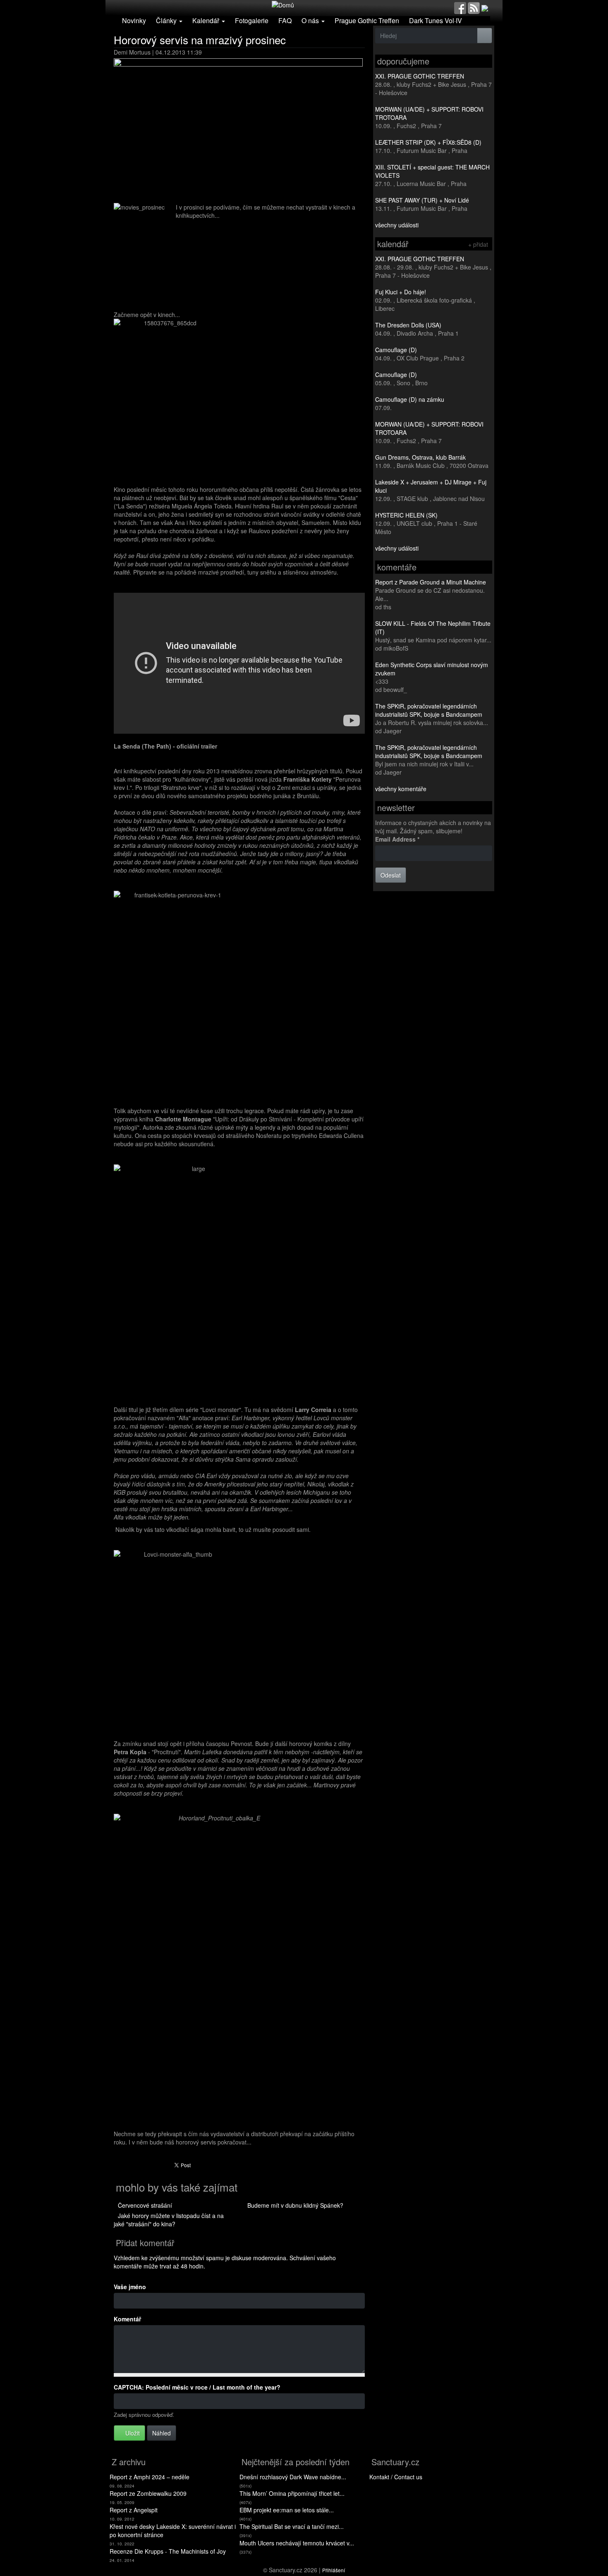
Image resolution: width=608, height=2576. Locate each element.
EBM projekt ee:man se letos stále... (287, 2510)
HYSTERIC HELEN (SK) (406, 515)
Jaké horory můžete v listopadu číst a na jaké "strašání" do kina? (169, 2220)
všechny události (397, 225)
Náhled (162, 2433)
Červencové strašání (145, 2205)
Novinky (134, 20)
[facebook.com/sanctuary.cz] (460, 7)
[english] (485, 7)
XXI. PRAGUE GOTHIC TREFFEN (420, 76)
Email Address (397, 839)
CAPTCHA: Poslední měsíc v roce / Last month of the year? (197, 2387)
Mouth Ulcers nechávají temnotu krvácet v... (297, 2543)
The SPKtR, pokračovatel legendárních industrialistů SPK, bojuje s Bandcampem (429, 710)
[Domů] (283, 4)
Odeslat (391, 875)
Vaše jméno (130, 2287)
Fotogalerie (252, 20)
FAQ (285, 20)
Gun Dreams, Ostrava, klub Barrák (420, 457)
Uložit (132, 2433)
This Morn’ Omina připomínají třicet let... (292, 2493)
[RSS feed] (474, 7)
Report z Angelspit (134, 2510)
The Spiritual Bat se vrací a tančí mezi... (292, 2526)
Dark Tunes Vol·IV (436, 20)
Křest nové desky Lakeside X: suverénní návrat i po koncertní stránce (173, 2531)
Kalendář (207, 20)
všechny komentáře (401, 789)
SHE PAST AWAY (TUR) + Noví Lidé (422, 200)
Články (167, 20)
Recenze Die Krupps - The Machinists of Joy (168, 2551)
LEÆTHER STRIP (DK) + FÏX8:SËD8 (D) (428, 142)
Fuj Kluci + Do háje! (401, 292)
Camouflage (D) (396, 350)
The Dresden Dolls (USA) (408, 325)
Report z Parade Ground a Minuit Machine (431, 582)
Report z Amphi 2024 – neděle (150, 2477)
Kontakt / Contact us (396, 2477)
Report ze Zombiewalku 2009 (148, 2493)
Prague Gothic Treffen (367, 20)
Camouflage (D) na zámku (410, 399)
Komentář (127, 2319)
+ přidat (478, 244)
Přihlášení (334, 2570)
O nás (311, 20)
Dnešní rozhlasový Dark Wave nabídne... (293, 2477)
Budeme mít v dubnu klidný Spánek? (295, 2205)
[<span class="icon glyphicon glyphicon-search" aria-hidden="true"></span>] (485, 36)
